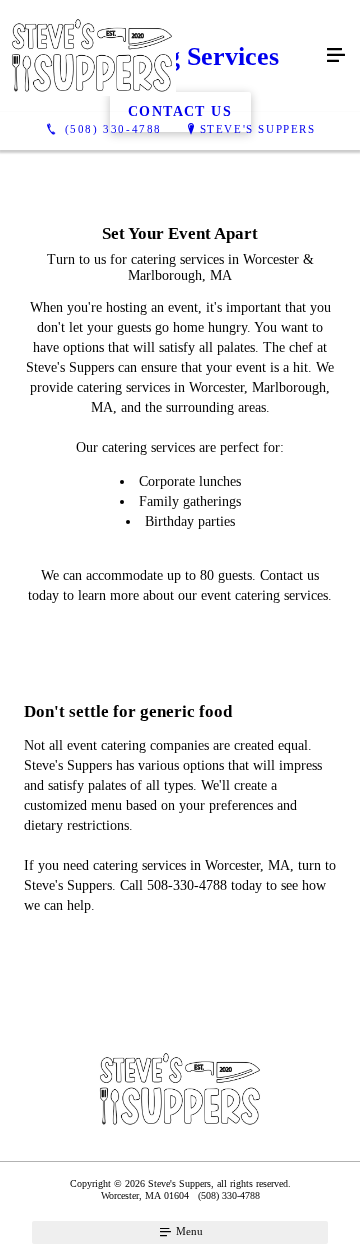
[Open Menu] (336, 56)
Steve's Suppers (258, 129)
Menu (188, 1231)
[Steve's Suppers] (160, 56)
